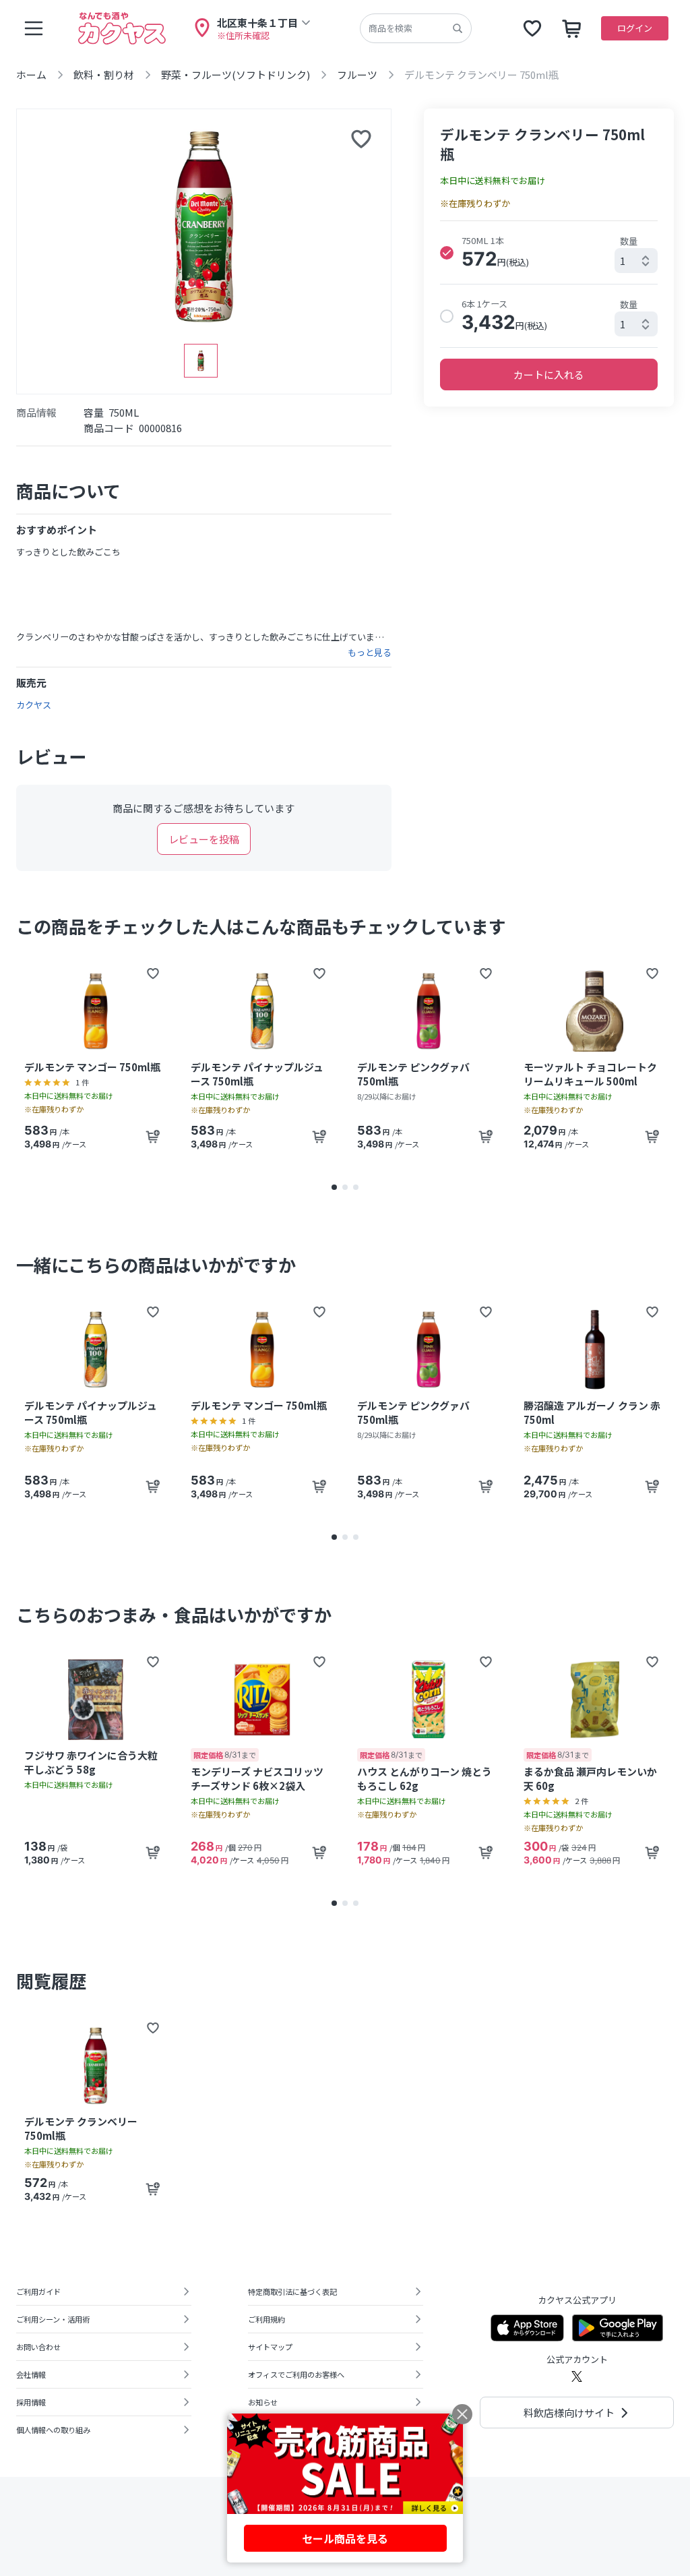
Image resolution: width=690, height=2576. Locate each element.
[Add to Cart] (153, 1137)
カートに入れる (549, 375)
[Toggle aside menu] (34, 28)
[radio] (447, 253)
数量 (629, 241)
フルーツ (357, 74)
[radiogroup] (549, 284)
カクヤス (34, 705)
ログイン (635, 28)
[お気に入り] (532, 28)
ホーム (31, 74)
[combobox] (636, 261)
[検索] (458, 28)
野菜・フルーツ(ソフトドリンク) (236, 74)
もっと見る (370, 653)
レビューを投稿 (204, 839)
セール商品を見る (345, 2538)
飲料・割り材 (104, 74)
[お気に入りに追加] (361, 139)
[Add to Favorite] (153, 974)
